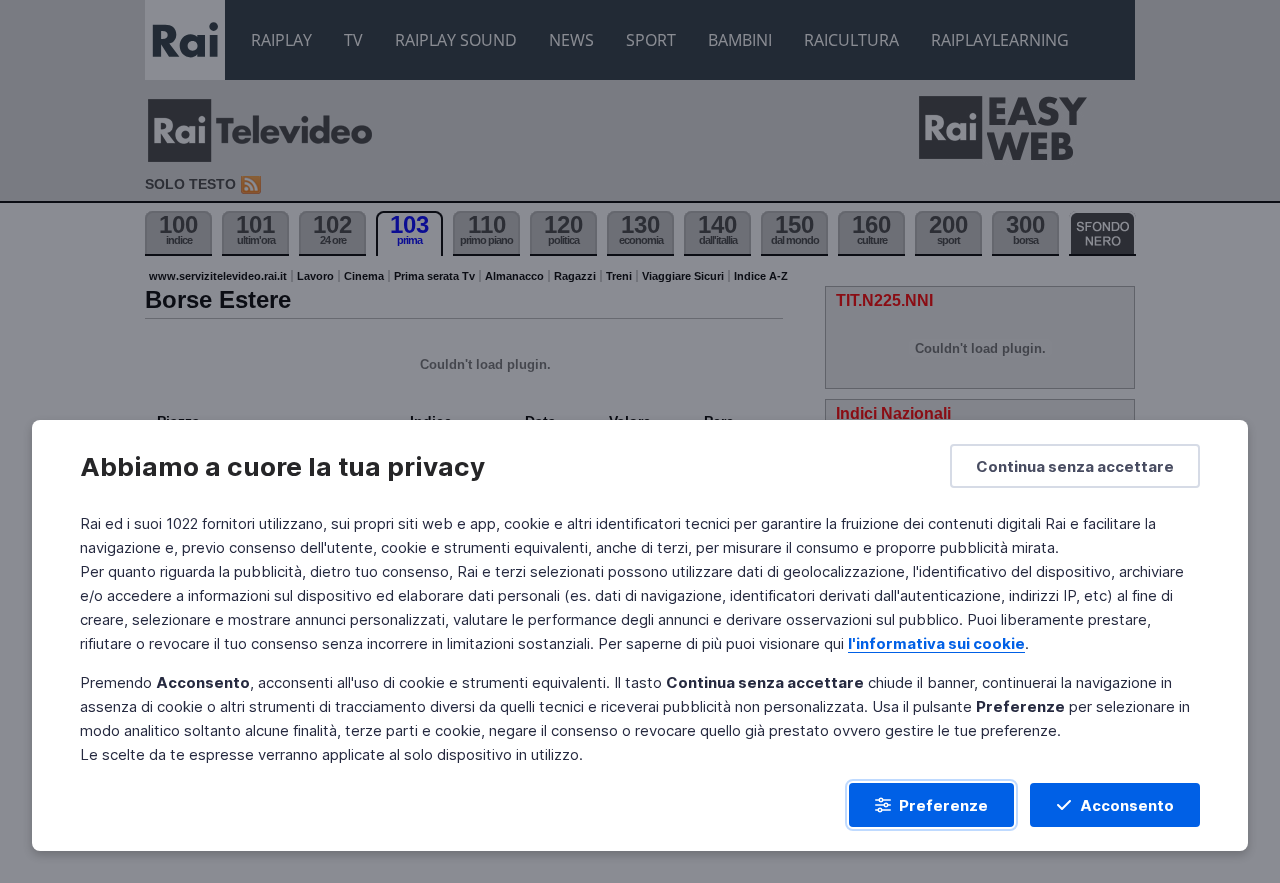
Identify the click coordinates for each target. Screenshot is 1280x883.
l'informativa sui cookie (936, 643)
